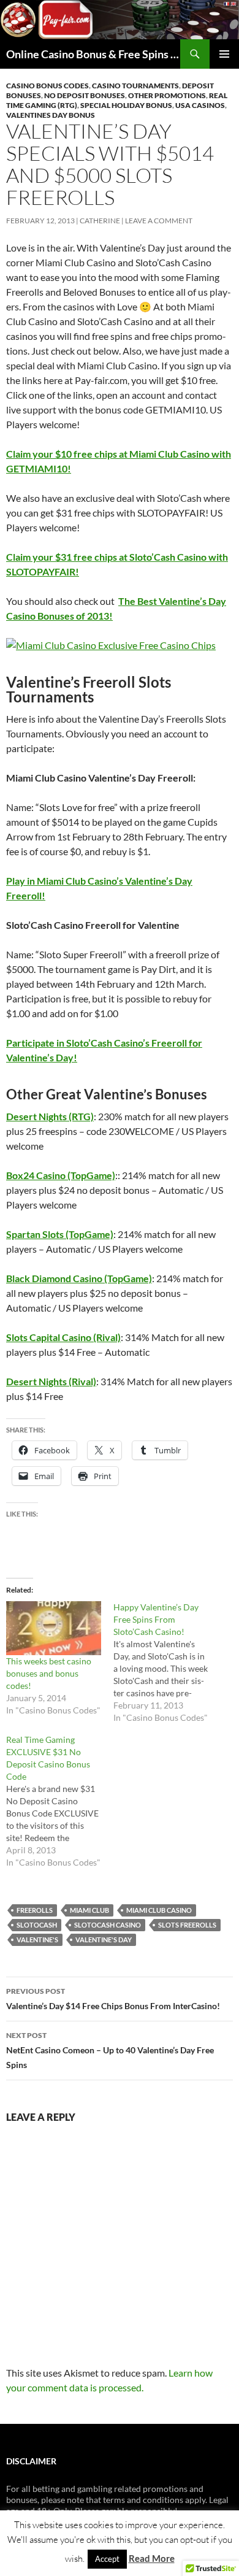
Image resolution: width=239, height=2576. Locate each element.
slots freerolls (187, 1925)
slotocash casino (108, 1925)
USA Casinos (200, 105)
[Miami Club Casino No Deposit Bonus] (120, 645)
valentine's (37, 1940)
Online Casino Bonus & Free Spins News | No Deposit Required (93, 54)
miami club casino (159, 1910)
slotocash (37, 1925)
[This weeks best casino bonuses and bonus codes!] (54, 1628)
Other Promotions (167, 95)
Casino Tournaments (135, 86)
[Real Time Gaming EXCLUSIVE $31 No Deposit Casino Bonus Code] (60, 1801)
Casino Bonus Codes (47, 86)
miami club (89, 1910)
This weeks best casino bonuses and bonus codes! (49, 1673)
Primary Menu (224, 54)
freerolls (35, 1910)
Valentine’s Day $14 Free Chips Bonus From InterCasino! (113, 1999)
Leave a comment (159, 221)
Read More (152, 2558)
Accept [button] (107, 2559)
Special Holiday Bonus (126, 105)
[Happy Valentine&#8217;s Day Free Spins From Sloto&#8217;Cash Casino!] (167, 1663)
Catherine (100, 221)
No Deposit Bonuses (85, 95)
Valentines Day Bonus (51, 115)
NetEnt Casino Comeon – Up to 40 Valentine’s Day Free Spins (110, 2050)
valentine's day (104, 1940)
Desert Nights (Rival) (51, 1381)
